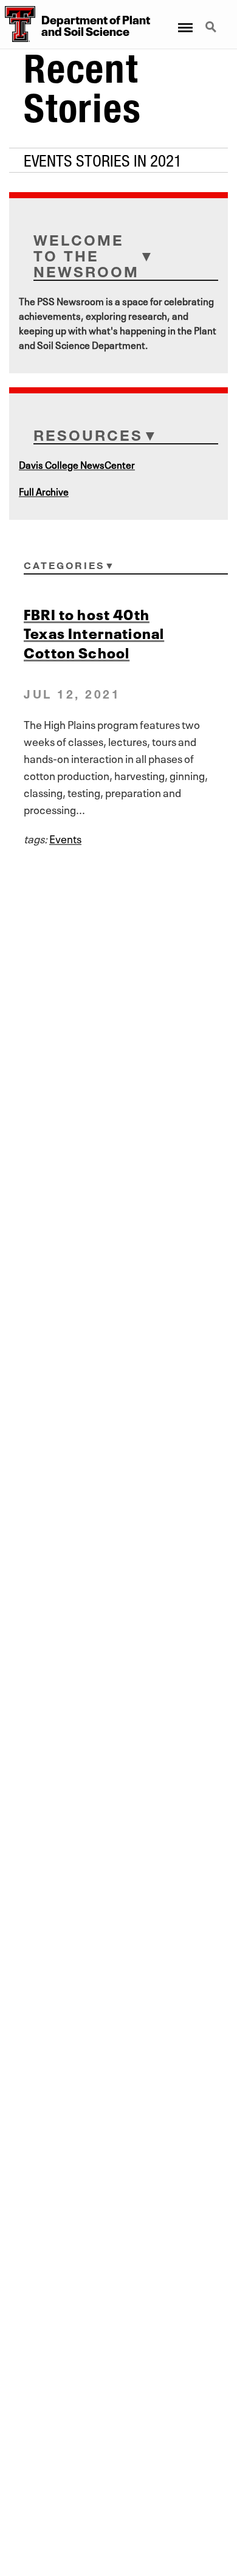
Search (212, 20)
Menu (184, 20)
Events (65, 838)
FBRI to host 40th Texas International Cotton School (94, 632)
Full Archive (44, 491)
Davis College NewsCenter (77, 464)
